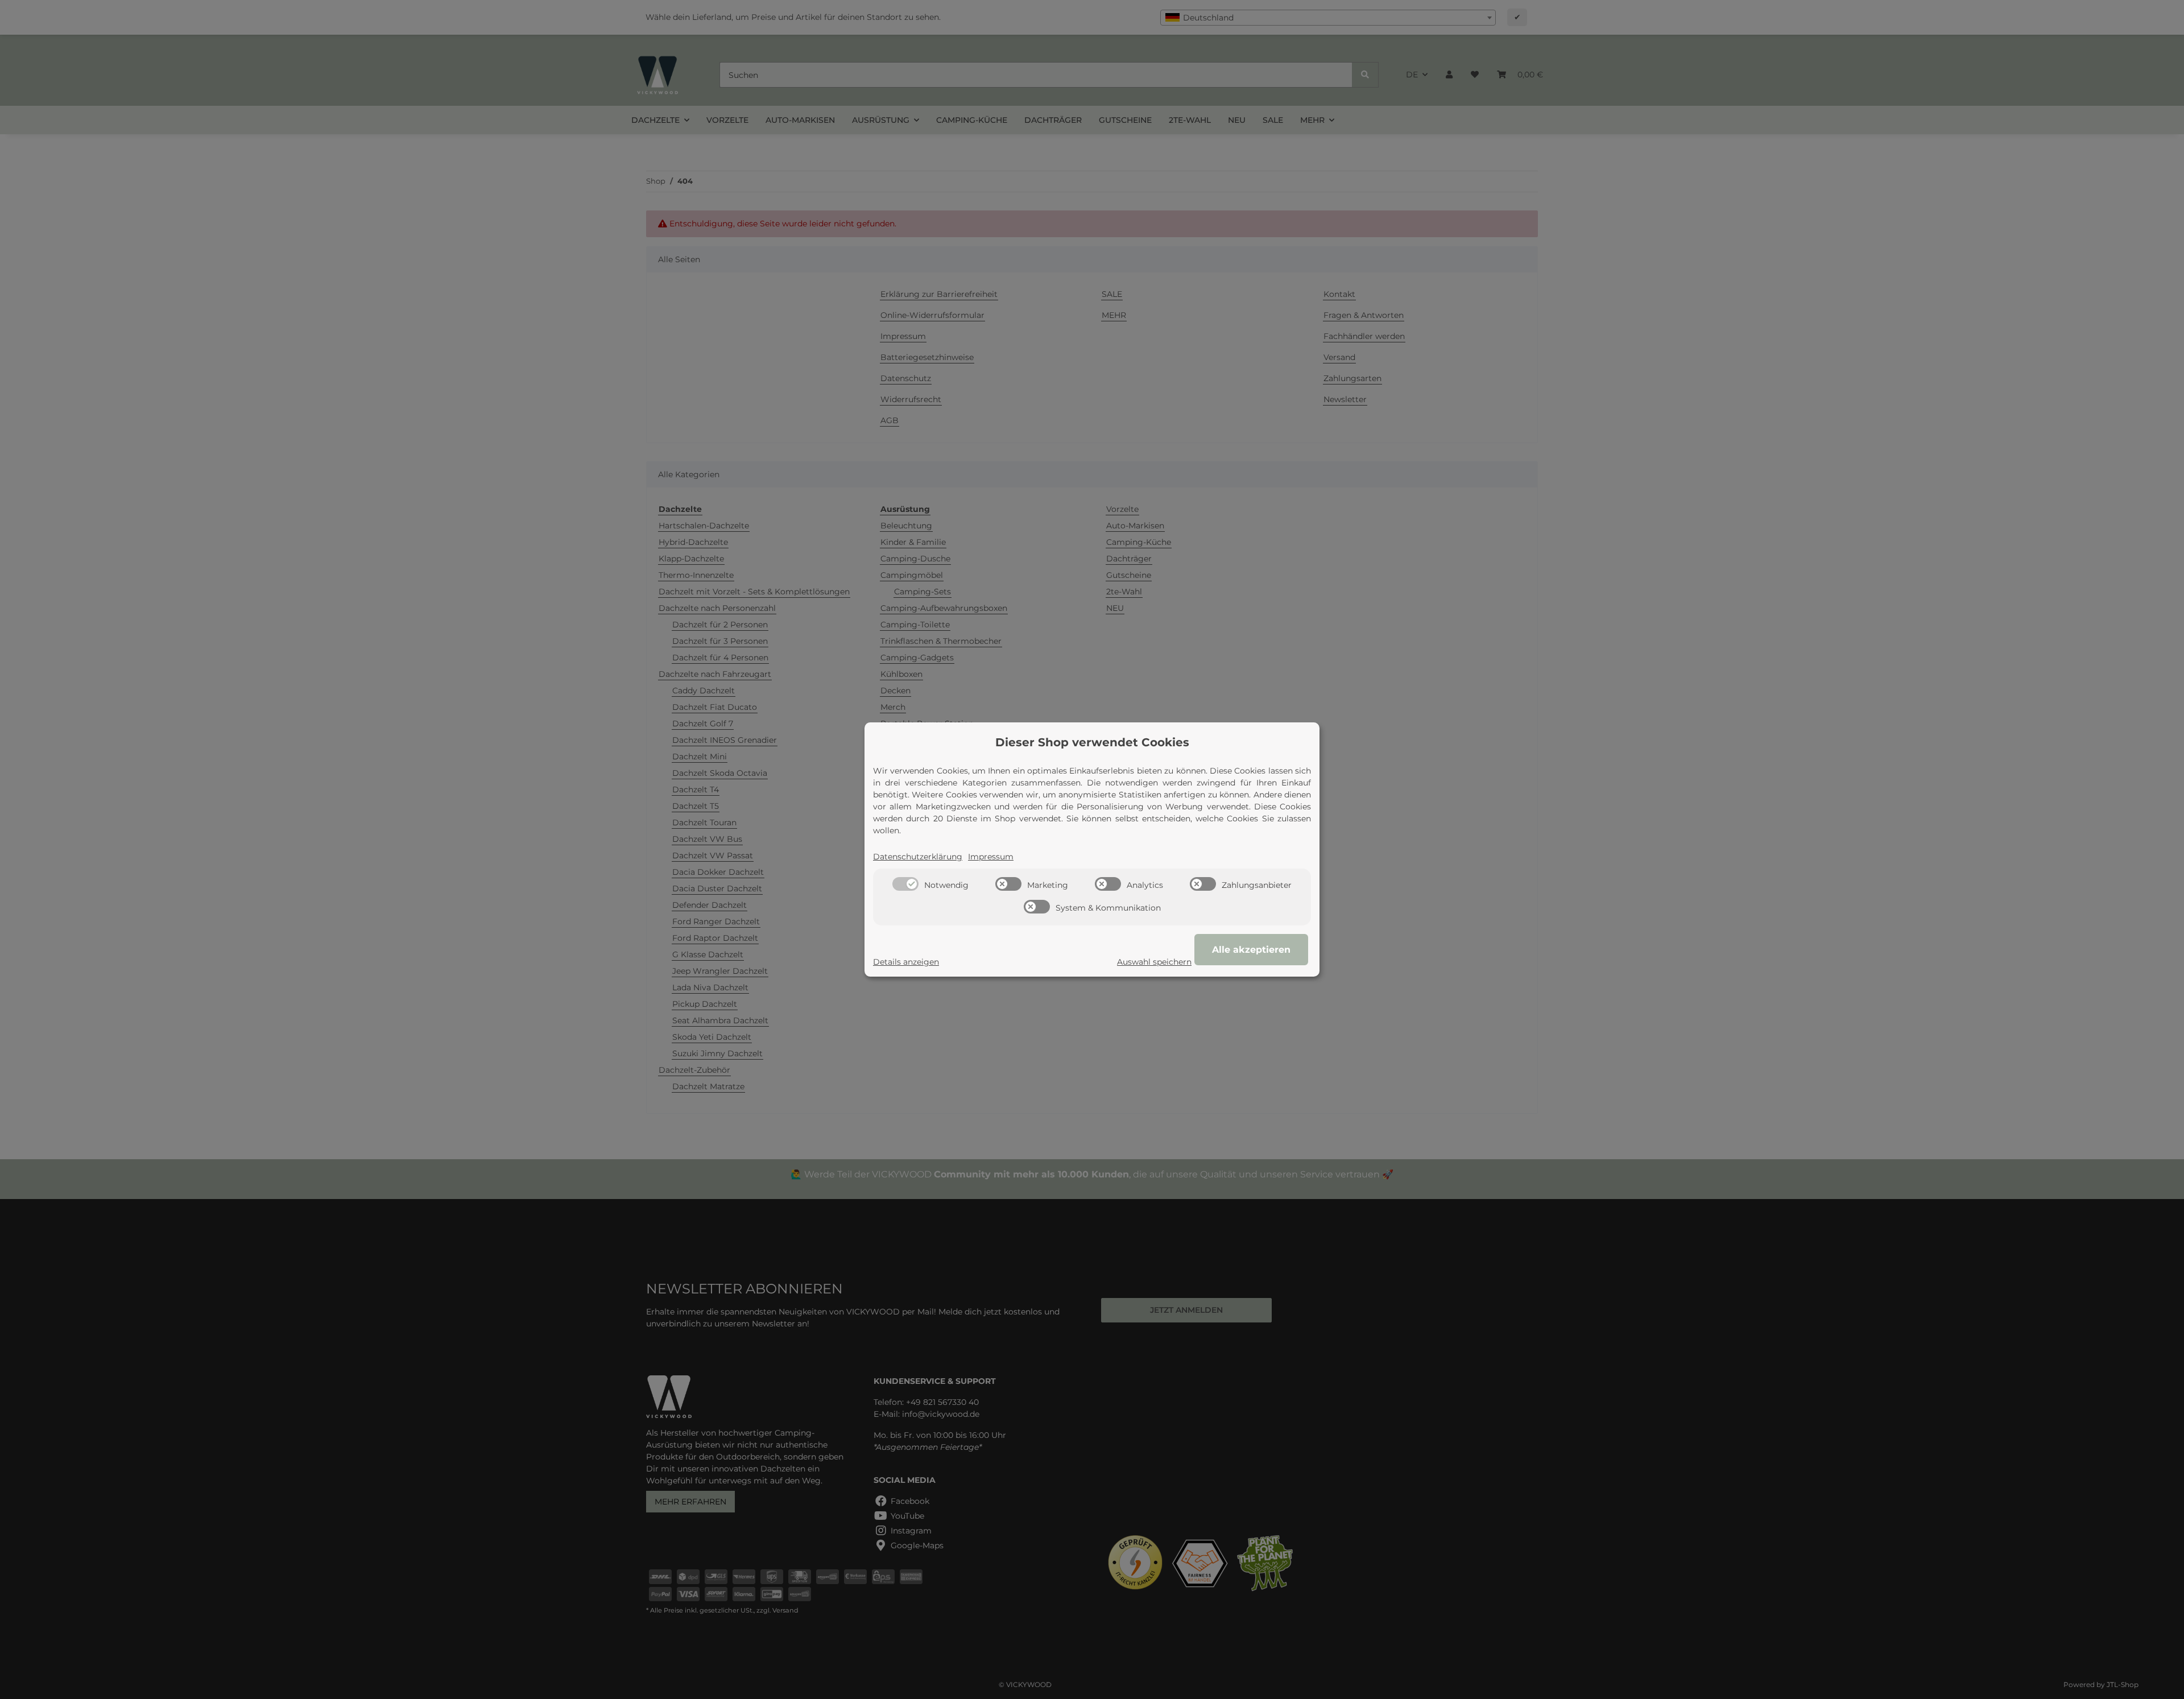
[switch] (905, 884)
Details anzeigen (906, 962)
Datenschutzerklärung (918, 857)
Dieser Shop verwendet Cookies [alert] (1092, 742)
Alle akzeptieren (1251, 950)
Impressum (991, 857)
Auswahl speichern (1154, 962)
